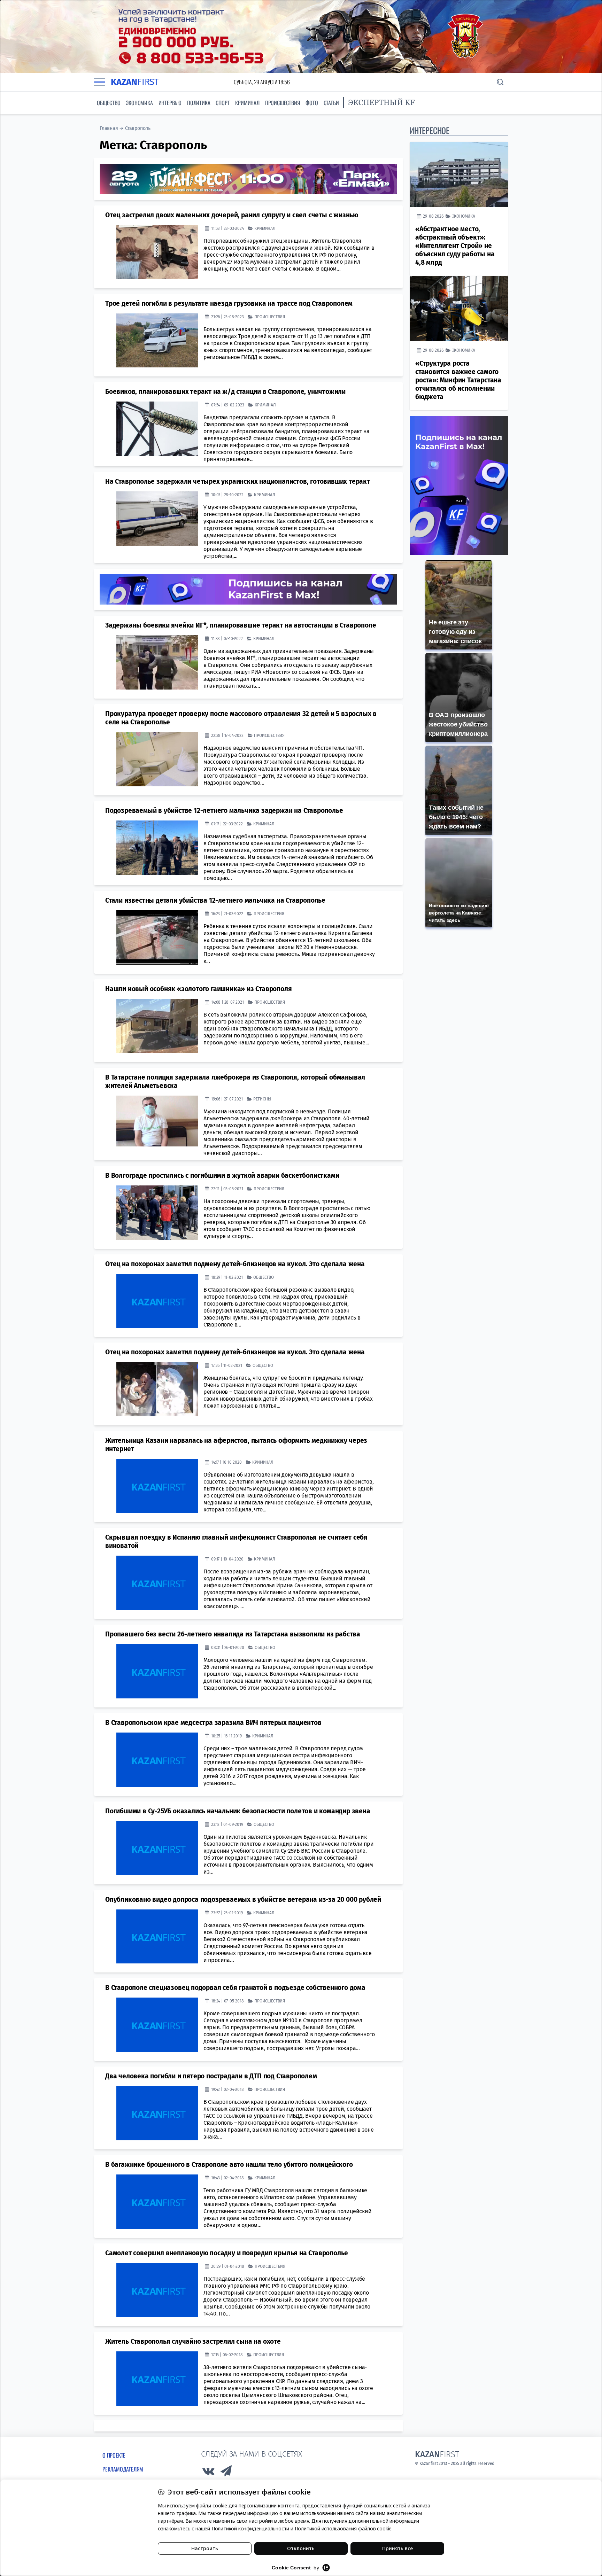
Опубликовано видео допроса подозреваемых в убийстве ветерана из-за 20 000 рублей (243, 1900)
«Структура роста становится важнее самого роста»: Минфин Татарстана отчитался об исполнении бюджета (458, 380)
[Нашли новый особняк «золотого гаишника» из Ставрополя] (157, 1026)
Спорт (223, 103)
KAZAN (135, 82)
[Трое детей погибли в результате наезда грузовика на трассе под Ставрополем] (157, 341)
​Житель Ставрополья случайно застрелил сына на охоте (193, 2341)
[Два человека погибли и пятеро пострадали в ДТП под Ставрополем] (157, 2113)
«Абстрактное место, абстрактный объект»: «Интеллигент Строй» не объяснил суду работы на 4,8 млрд (455, 246)
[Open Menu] (100, 82)
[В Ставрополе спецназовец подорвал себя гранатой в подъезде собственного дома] (157, 2025)
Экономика (139, 103)
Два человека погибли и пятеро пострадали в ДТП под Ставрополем (211, 2076)
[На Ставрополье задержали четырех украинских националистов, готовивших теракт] (157, 519)
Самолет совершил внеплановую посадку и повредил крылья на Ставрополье (227, 2253)
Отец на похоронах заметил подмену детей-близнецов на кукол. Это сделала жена (235, 1264)
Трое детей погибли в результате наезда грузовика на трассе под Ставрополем (229, 303)
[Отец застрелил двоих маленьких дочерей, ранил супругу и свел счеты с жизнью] (157, 252)
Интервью (170, 103)
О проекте (114, 2455)
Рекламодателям (123, 2469)
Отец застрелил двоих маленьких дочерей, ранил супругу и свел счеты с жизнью (232, 215)
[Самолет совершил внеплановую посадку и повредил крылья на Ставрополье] (157, 2290)
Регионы (262, 1099)
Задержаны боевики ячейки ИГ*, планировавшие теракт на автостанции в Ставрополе (241, 625)
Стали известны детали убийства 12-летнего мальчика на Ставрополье (215, 900)
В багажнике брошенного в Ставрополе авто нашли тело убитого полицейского (229, 2165)
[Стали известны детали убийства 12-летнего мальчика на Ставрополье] (157, 937)
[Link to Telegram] (226, 2473)
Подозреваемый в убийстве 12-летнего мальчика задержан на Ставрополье (224, 811)
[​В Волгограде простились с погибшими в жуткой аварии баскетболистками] (157, 1213)
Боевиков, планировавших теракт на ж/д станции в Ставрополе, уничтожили (225, 392)
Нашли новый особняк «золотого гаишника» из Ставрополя (198, 989)
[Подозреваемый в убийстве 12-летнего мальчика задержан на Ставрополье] (157, 848)
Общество (109, 103)
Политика (199, 103)
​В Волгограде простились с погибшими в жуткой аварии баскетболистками (222, 1176)
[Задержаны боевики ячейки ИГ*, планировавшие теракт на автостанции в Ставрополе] (157, 662)
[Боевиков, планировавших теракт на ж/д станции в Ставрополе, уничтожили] (157, 429)
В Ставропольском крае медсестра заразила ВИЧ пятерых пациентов (213, 1723)
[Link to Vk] (208, 2473)
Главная (109, 128)
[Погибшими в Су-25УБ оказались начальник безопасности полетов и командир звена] (157, 1848)
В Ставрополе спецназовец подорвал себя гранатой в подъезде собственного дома (235, 1988)
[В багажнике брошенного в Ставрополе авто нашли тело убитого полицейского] (157, 2202)
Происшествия (283, 103)
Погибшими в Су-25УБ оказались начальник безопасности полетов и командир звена (238, 1811)
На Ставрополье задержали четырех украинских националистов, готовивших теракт (238, 481)
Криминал (247, 103)
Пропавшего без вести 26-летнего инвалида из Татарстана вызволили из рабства (233, 1634)
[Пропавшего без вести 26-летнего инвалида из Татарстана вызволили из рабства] (157, 1671)
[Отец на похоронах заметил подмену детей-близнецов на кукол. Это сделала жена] (157, 1301)
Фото (312, 103)
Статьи (331, 103)
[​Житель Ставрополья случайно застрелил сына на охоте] (157, 2379)
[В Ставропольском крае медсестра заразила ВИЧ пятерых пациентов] (157, 1760)
